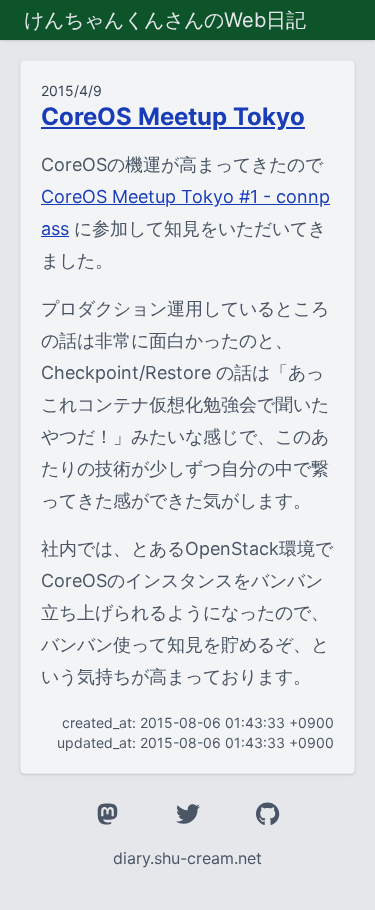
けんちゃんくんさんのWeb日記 (165, 20)
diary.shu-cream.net (187, 858)
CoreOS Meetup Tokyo (173, 116)
